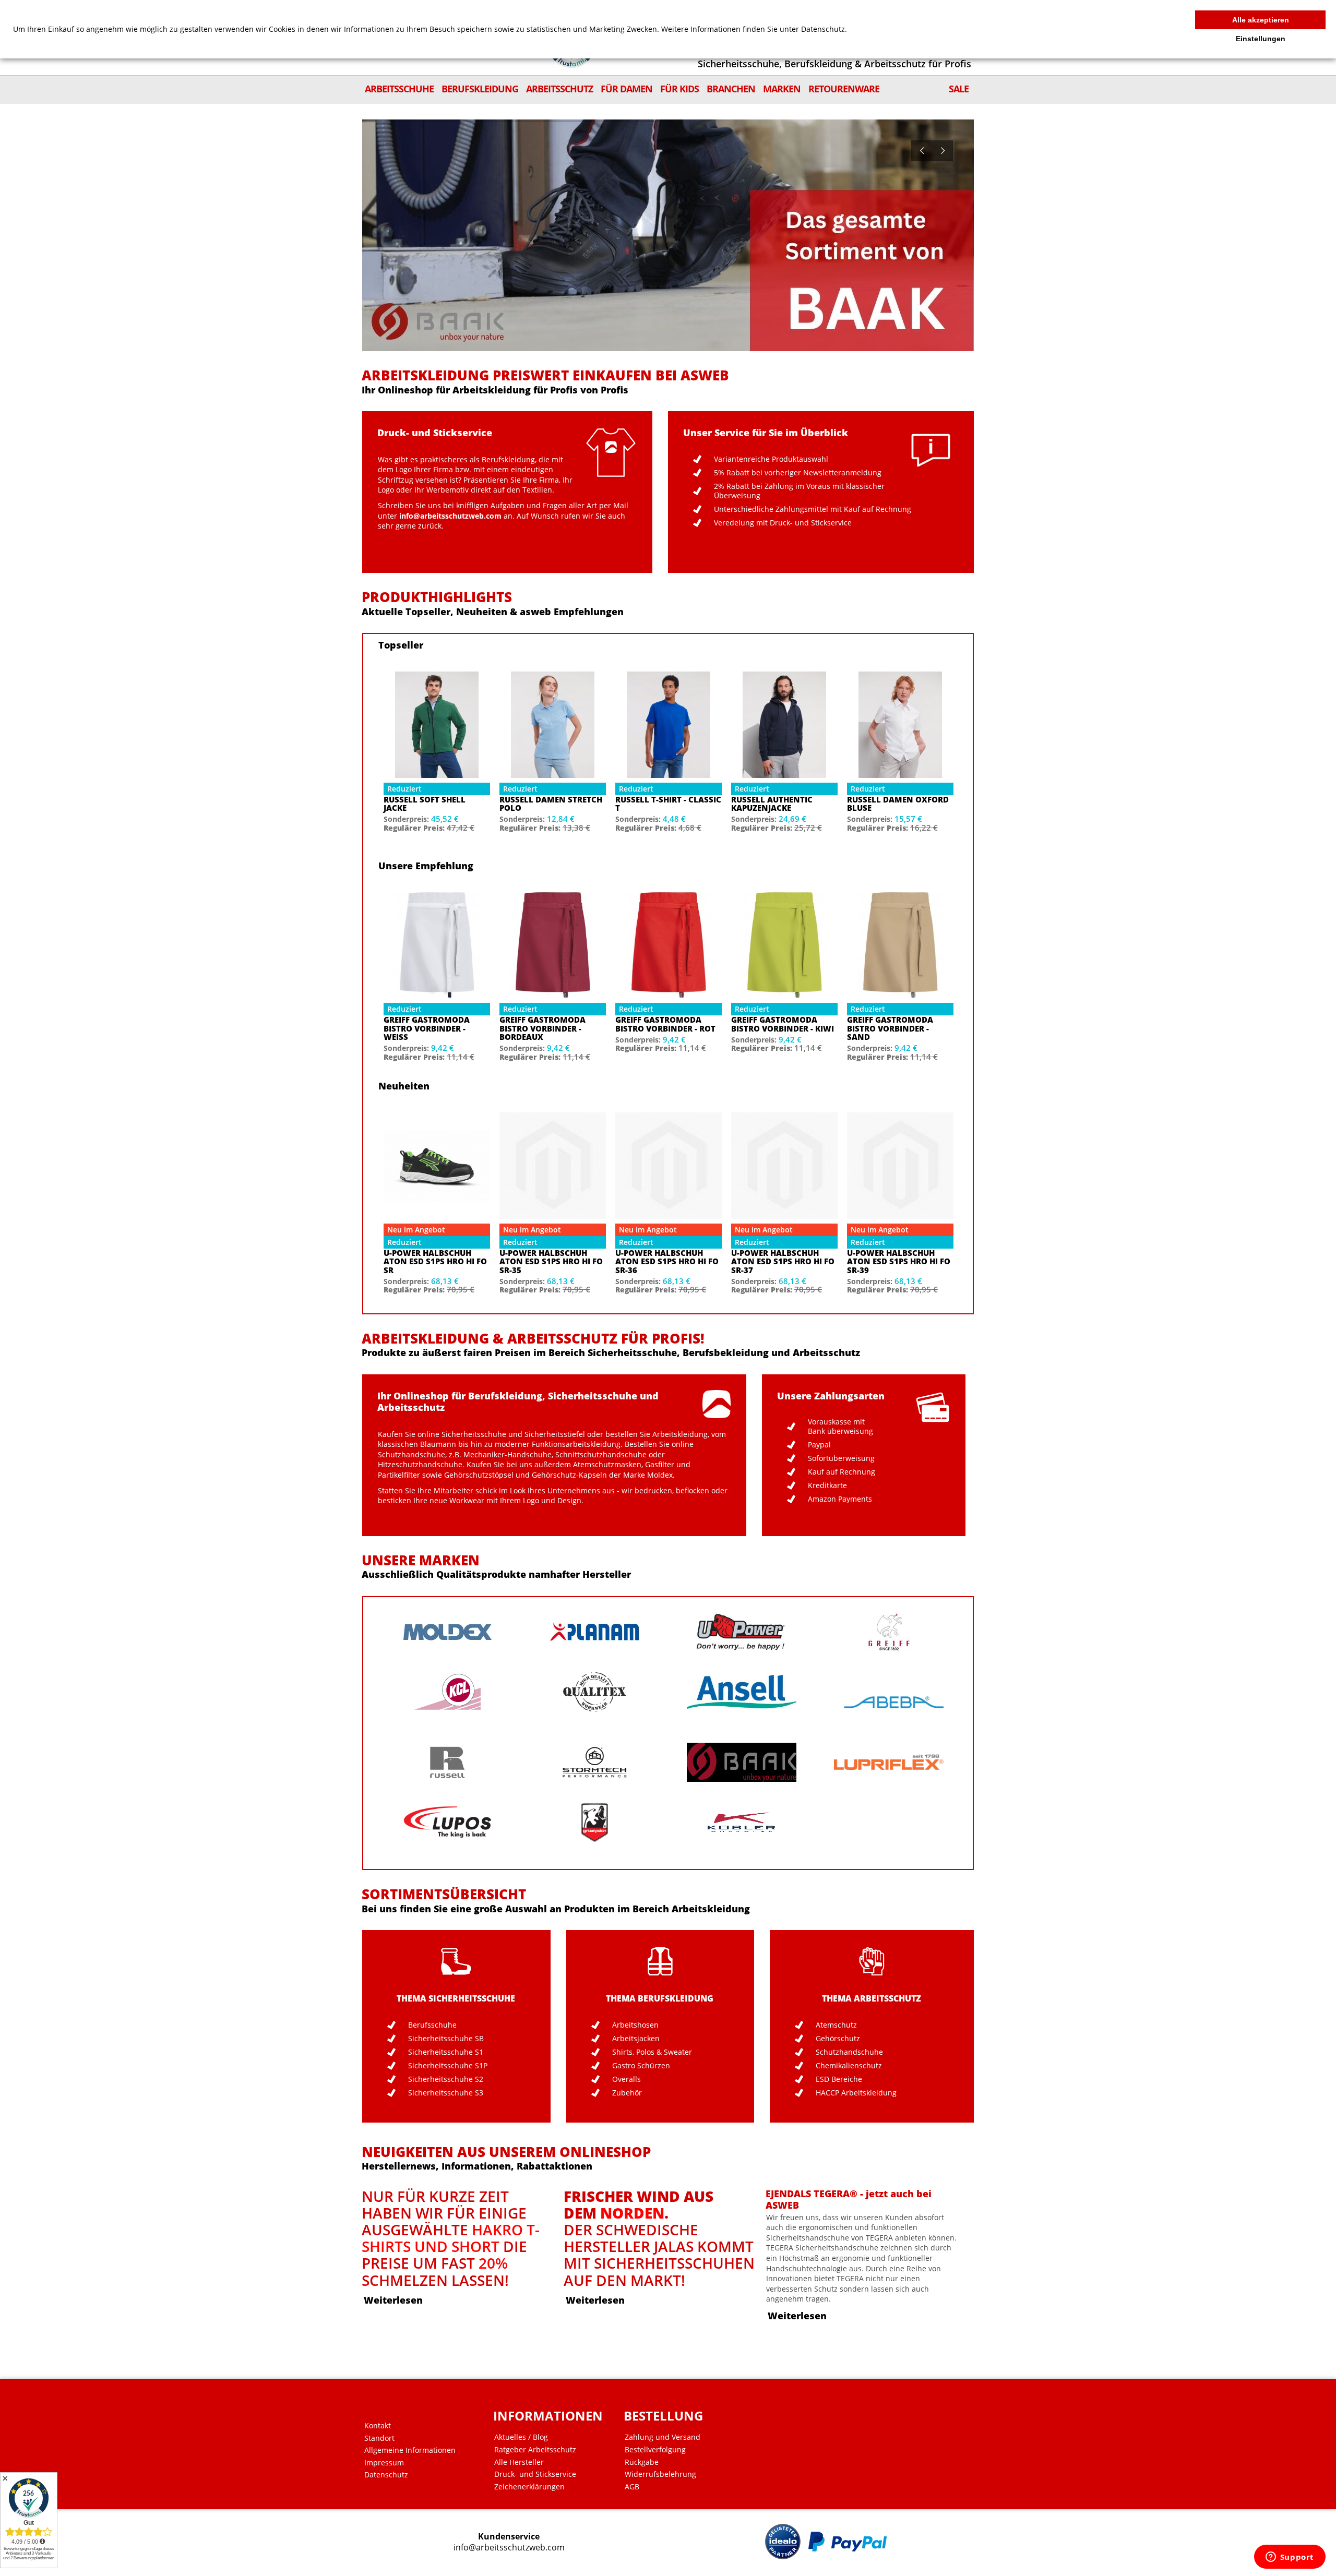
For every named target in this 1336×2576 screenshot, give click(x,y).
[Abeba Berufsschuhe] (889, 1702)
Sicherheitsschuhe (474, 1434)
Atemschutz (836, 2025)
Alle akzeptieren (1261, 20)
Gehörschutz (838, 2039)
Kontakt (378, 2426)
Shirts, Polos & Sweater (652, 2052)
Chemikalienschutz (849, 2066)
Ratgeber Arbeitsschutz (535, 2450)
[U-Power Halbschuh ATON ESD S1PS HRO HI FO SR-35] (553, 1166)
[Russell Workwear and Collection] (447, 1762)
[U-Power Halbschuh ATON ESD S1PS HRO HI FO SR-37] (784, 1166)
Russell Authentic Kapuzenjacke (772, 804)
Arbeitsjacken (636, 2039)
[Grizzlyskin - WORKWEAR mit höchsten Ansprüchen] (594, 1822)
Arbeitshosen (635, 2025)
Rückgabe (642, 2462)
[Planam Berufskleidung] (594, 1632)
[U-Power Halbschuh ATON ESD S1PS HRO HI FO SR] (437, 1166)
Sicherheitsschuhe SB (446, 2039)
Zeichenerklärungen (529, 2487)
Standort (379, 2438)
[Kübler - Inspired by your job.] (742, 1822)
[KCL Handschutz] (447, 1692)
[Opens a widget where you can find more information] (1290, 2558)
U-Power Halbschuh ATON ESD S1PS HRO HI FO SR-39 (899, 1262)
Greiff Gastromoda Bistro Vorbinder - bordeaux (542, 1028)
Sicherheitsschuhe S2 (446, 2079)
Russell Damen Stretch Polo (551, 804)
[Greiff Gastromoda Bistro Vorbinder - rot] (669, 945)
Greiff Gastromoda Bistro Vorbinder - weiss (427, 1028)
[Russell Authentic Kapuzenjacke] (784, 725)
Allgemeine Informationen (410, 2450)
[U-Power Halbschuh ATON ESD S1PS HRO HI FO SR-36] (669, 1166)
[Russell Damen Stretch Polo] (553, 725)
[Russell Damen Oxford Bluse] (900, 725)
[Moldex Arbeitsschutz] (447, 1632)
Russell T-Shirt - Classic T (668, 804)
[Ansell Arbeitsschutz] (742, 1692)
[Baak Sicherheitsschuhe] (742, 1762)
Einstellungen (1261, 39)
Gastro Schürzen (641, 2066)
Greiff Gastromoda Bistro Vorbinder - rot (665, 1024)
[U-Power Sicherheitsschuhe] (742, 1632)
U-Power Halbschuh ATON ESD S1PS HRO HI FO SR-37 (783, 1262)
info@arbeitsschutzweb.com (509, 2548)
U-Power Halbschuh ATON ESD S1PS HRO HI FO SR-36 (667, 1262)
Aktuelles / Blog (521, 2437)
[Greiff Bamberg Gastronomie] (889, 1632)
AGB (632, 2487)
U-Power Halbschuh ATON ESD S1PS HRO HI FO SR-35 (551, 1262)
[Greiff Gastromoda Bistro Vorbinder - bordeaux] (553, 945)
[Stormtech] (594, 1762)
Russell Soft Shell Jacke (425, 804)
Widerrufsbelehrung (660, 2474)
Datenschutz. (824, 29)
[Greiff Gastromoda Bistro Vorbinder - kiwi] (784, 945)
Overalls (627, 2079)
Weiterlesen (393, 2300)
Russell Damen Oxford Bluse (898, 804)
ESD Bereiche (839, 2079)
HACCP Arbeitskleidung (856, 2093)
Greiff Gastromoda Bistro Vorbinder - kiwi (783, 1024)
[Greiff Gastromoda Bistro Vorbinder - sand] (900, 945)
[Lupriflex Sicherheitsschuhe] (889, 1762)
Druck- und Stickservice (535, 2474)
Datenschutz (386, 2475)
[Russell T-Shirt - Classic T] (669, 725)
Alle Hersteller (519, 2462)
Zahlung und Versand (663, 2437)
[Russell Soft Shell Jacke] (437, 725)
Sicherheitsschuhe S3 (446, 2093)
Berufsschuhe (432, 2025)
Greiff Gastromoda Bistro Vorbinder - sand (890, 1028)
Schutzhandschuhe (849, 2052)
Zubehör (627, 2093)
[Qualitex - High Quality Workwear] (594, 1692)
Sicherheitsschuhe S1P (448, 2066)
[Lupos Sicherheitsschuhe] (447, 1822)
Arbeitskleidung (680, 1434)
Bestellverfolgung (655, 2450)
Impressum (384, 2463)
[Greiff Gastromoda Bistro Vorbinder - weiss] (437, 945)
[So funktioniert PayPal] (848, 2542)
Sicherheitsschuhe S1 (446, 2052)
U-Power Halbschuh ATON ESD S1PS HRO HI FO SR (435, 1262)
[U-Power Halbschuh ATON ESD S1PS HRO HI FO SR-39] (900, 1166)
